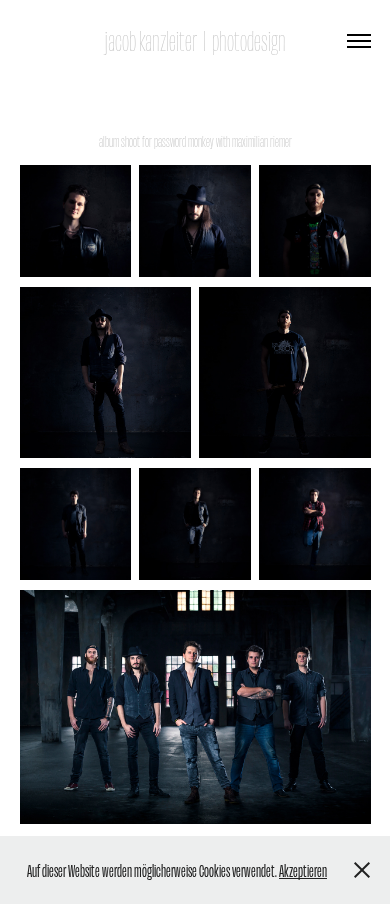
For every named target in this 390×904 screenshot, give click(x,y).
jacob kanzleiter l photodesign (195, 40)
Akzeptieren (303, 869)
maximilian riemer (262, 140)
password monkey (184, 140)
